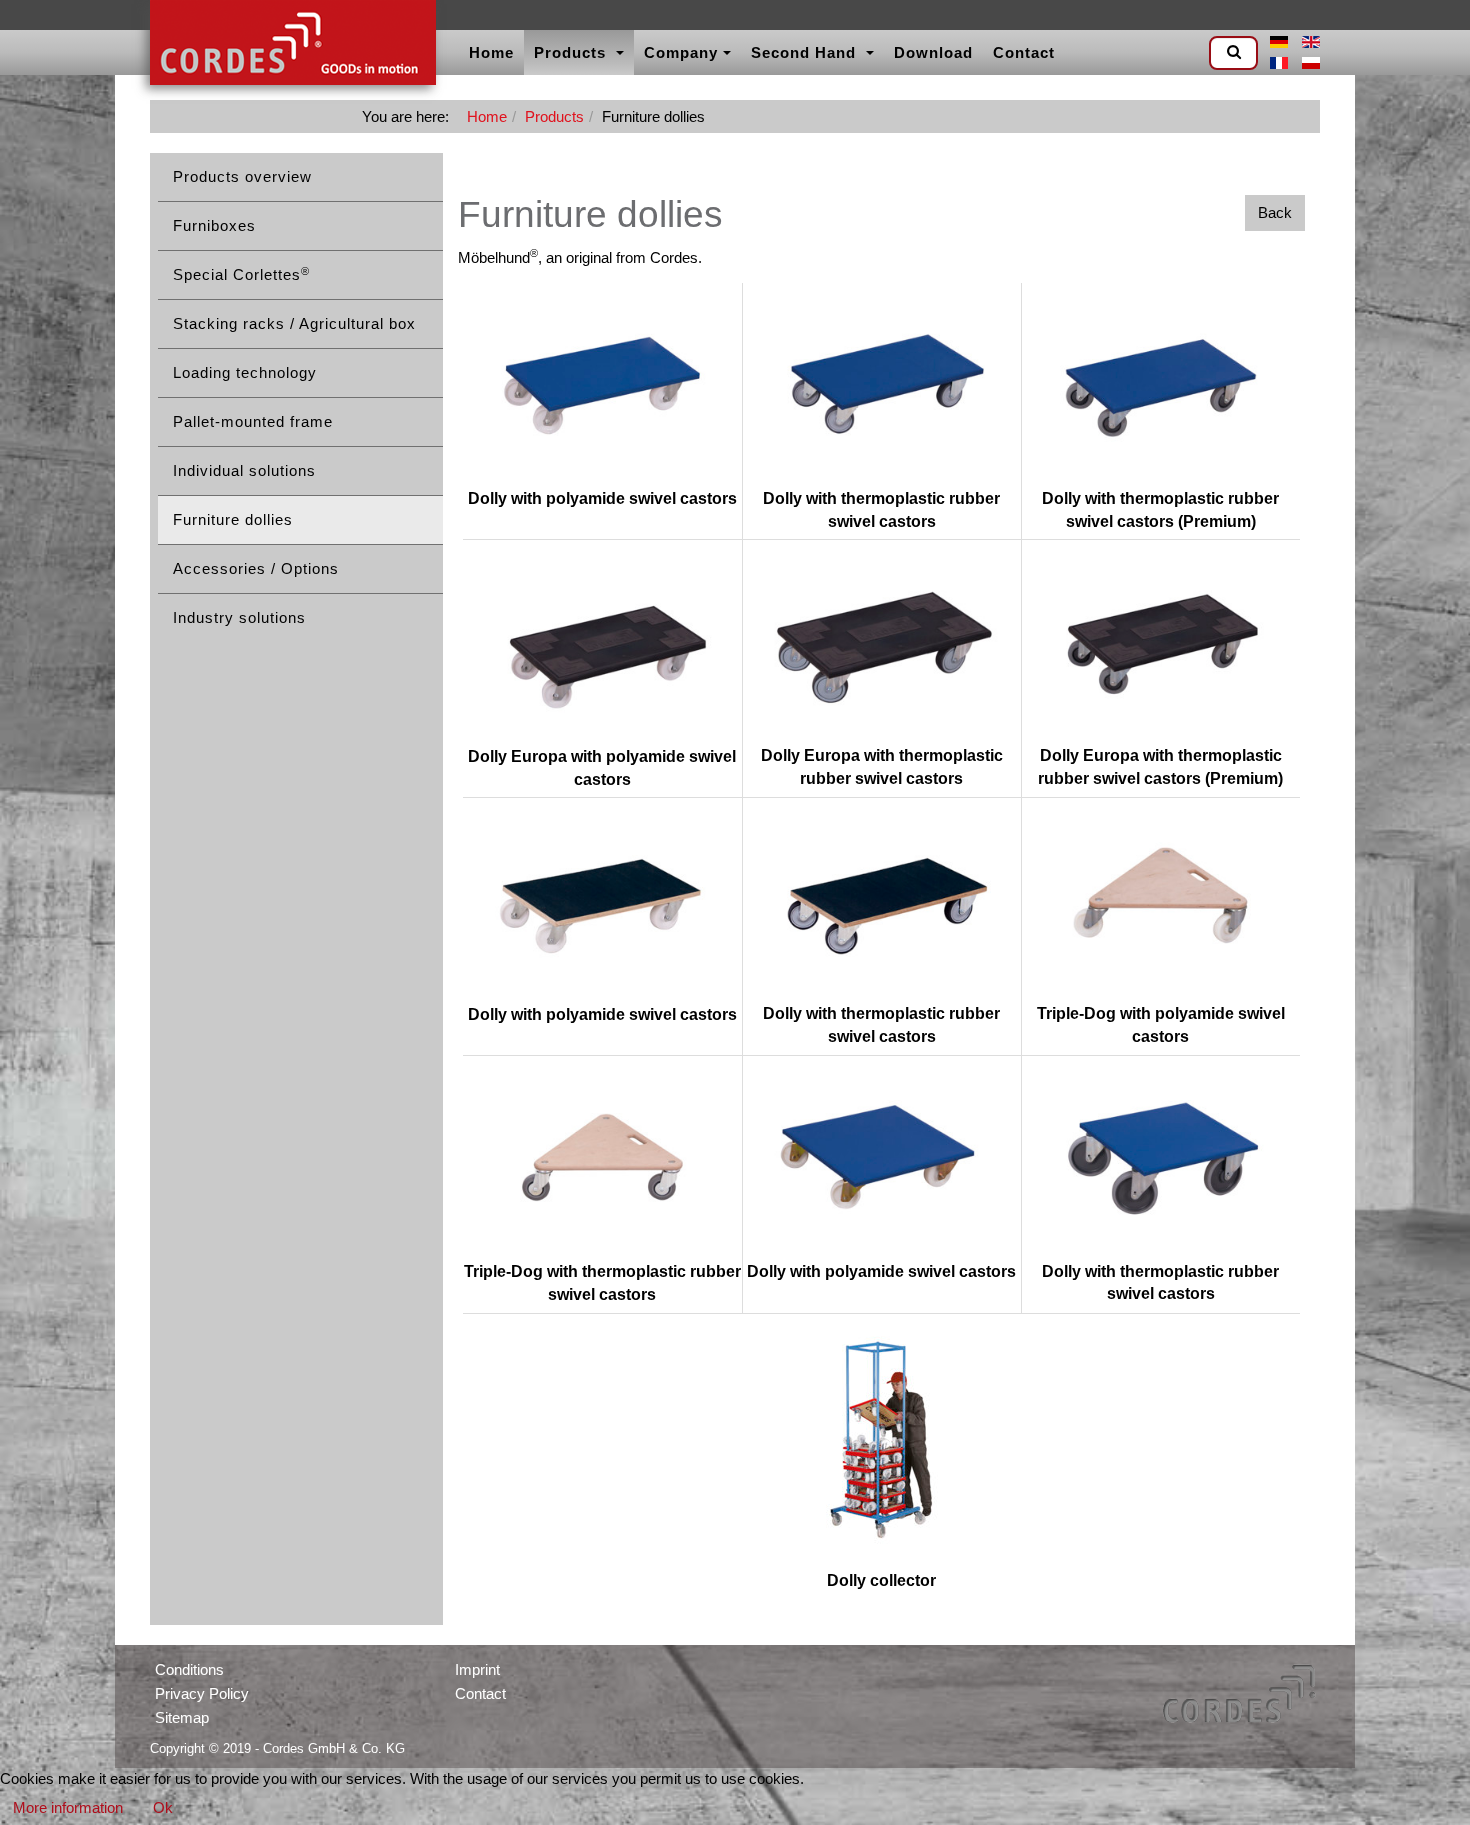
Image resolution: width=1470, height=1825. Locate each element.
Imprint (477, 1669)
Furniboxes (214, 225)
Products (572, 52)
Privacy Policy (202, 1693)
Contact (1024, 52)
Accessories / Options (256, 568)
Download (933, 52)
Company (681, 52)
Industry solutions (239, 617)
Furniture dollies (233, 519)
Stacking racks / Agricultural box (294, 323)
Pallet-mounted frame (253, 421)
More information (68, 1807)
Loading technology (245, 372)
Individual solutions (244, 470)
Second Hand (806, 52)
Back (1275, 212)
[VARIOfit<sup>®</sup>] (293, 45)
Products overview (242, 176)
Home (491, 52)
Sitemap (182, 1717)
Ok (163, 1807)
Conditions (189, 1669)
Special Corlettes (241, 274)
